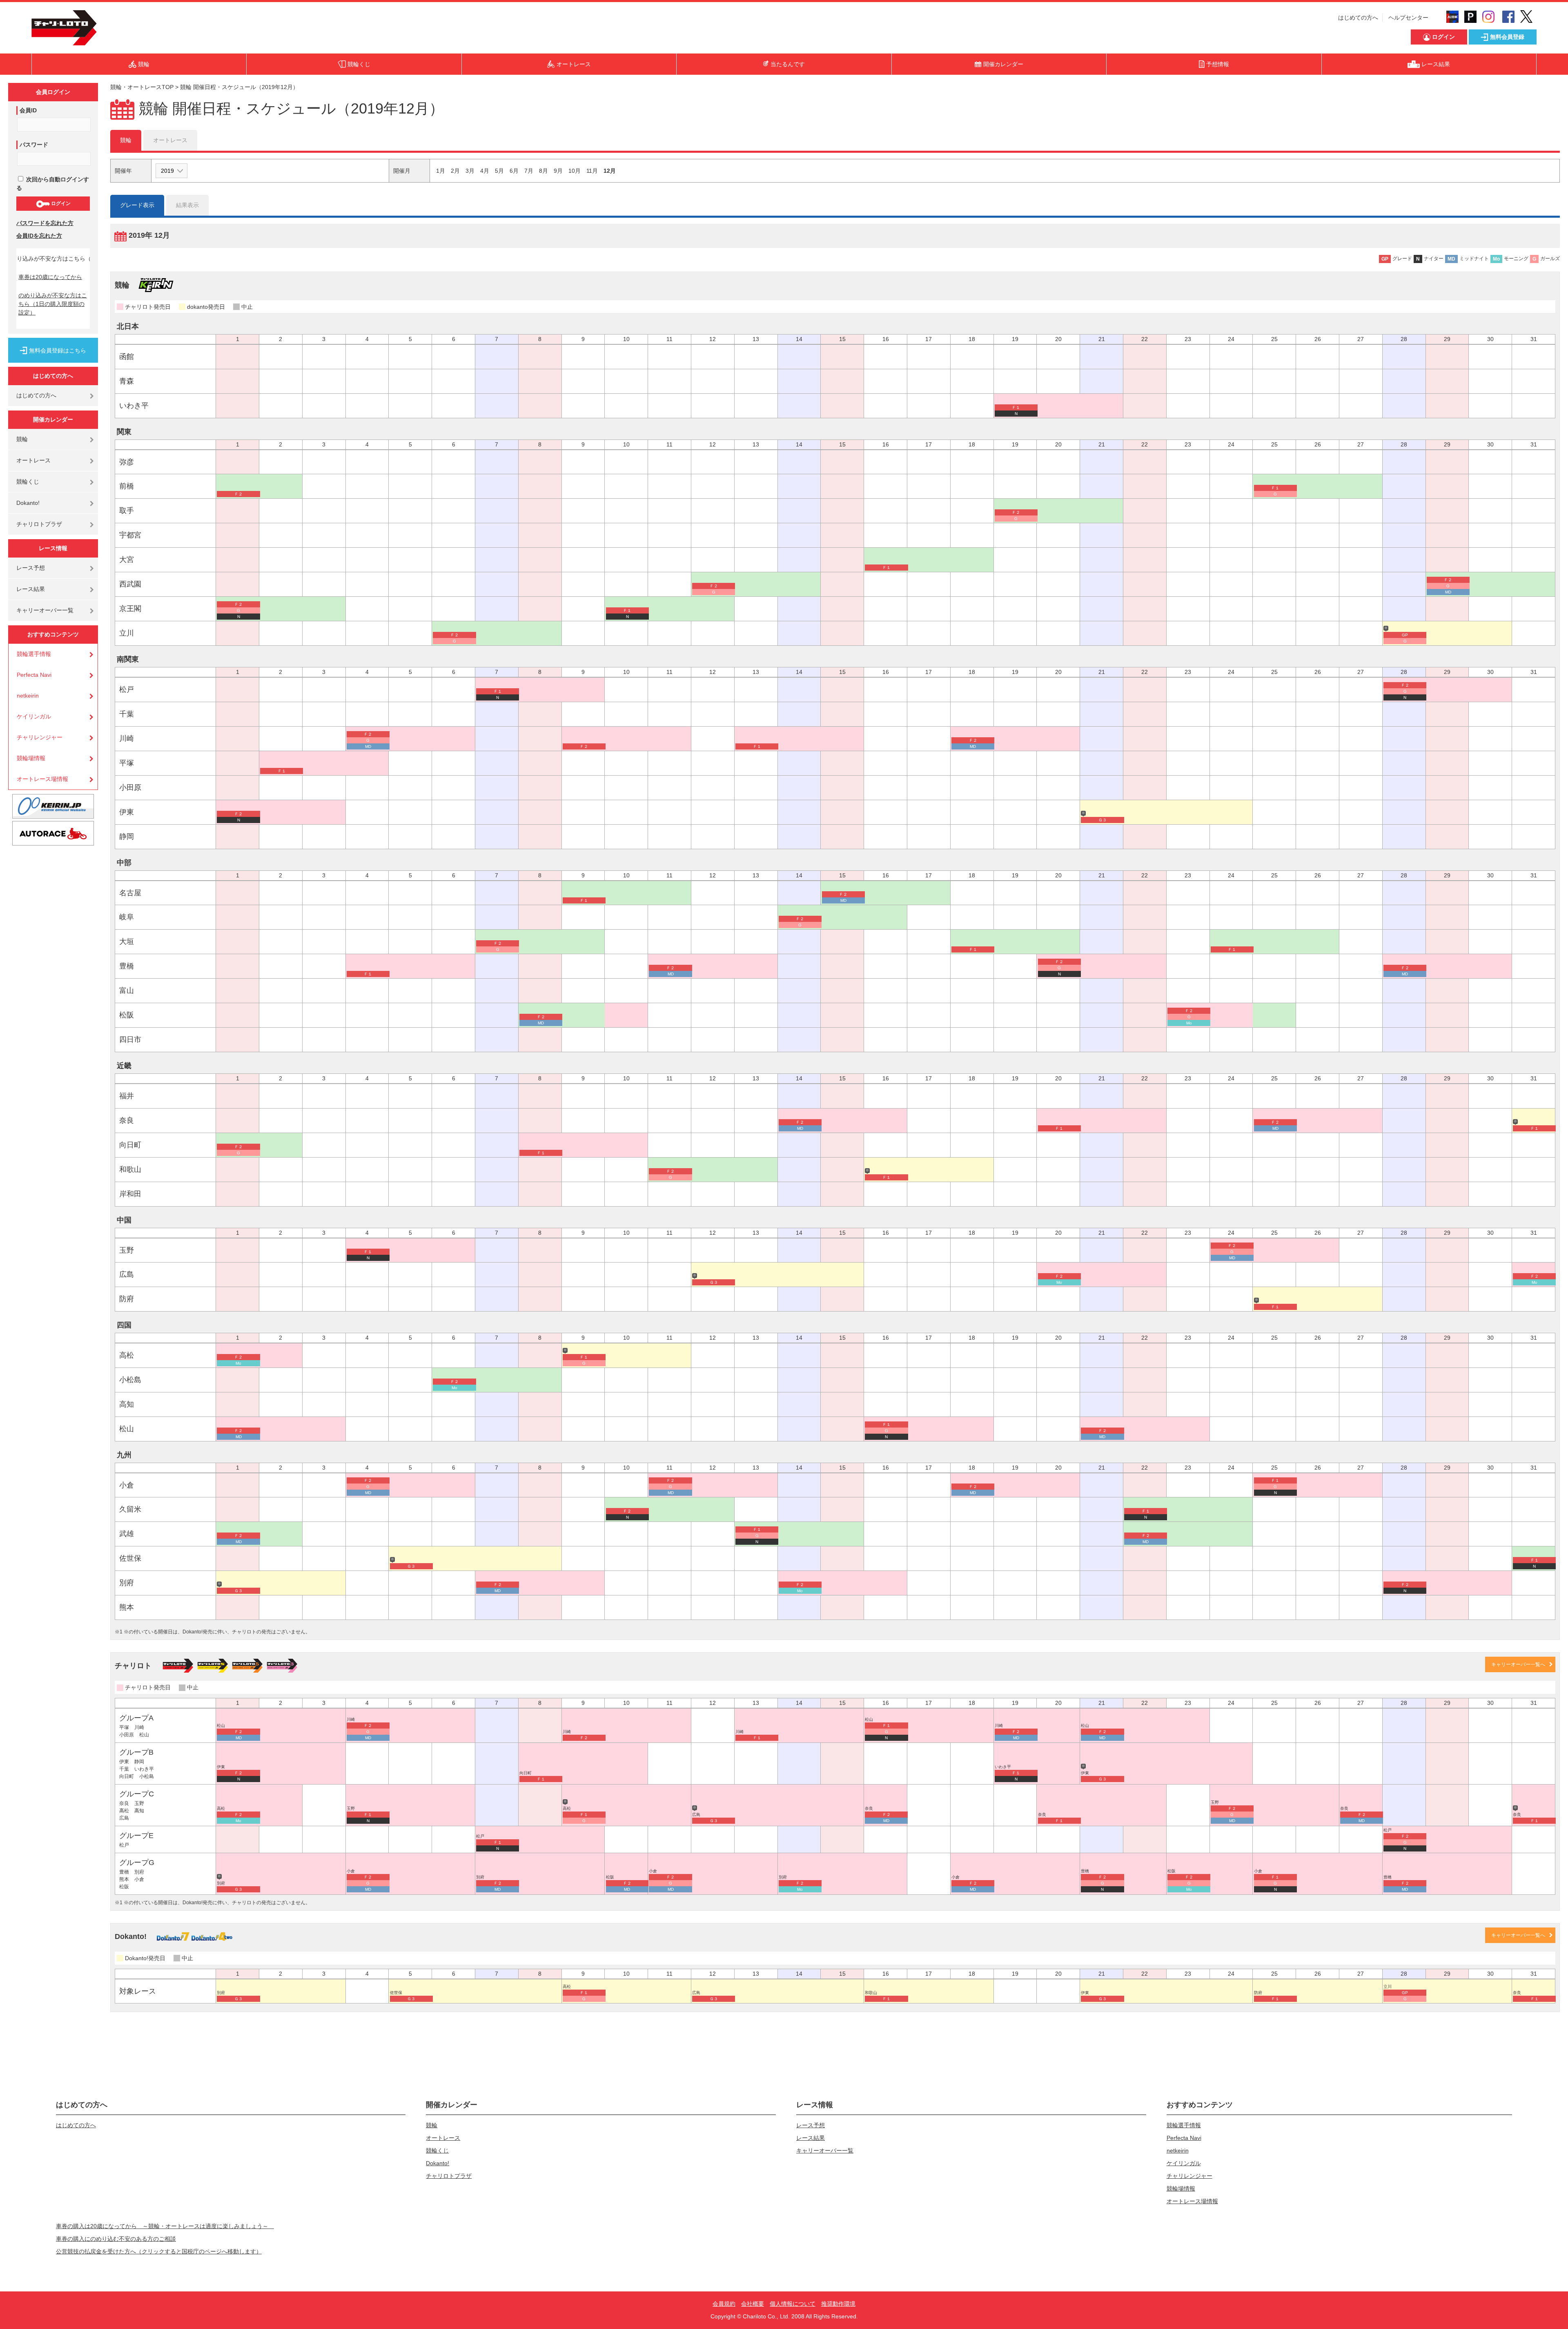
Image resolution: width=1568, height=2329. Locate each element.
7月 (529, 171)
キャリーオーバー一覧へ (1518, 1664)
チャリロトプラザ (39, 524)
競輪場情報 (31, 758)
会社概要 (753, 2304)
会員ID (28, 110)
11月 (592, 171)
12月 (610, 171)
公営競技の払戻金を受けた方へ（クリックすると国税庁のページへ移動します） (159, 2251)
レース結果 (31, 589)
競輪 (22, 439)
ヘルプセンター (1408, 18)
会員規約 (724, 2304)
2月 (455, 171)
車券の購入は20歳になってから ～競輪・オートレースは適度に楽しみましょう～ (165, 2226)
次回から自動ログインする (53, 184)
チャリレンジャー (40, 737)
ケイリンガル (34, 716)
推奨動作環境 (838, 2304)
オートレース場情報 (42, 779)
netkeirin (28, 696)
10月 (575, 171)
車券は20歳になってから (50, 277)
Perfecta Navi (34, 675)
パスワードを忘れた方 (45, 223)
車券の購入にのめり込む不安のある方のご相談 (116, 2239)
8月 (543, 171)
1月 (441, 171)
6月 (514, 171)
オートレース (33, 460)
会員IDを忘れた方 (39, 236)
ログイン (60, 203)
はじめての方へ (1358, 18)
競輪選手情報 (34, 654)
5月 (499, 171)
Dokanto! (28, 503)
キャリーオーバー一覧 (45, 610)
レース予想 (31, 568)
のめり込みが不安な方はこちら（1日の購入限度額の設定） (53, 304)
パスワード (34, 145)
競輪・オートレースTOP (142, 87)
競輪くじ (28, 482)
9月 (558, 171)
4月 (485, 171)
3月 (470, 171)
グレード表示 (137, 205)
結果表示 (187, 205)
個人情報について (793, 2304)
